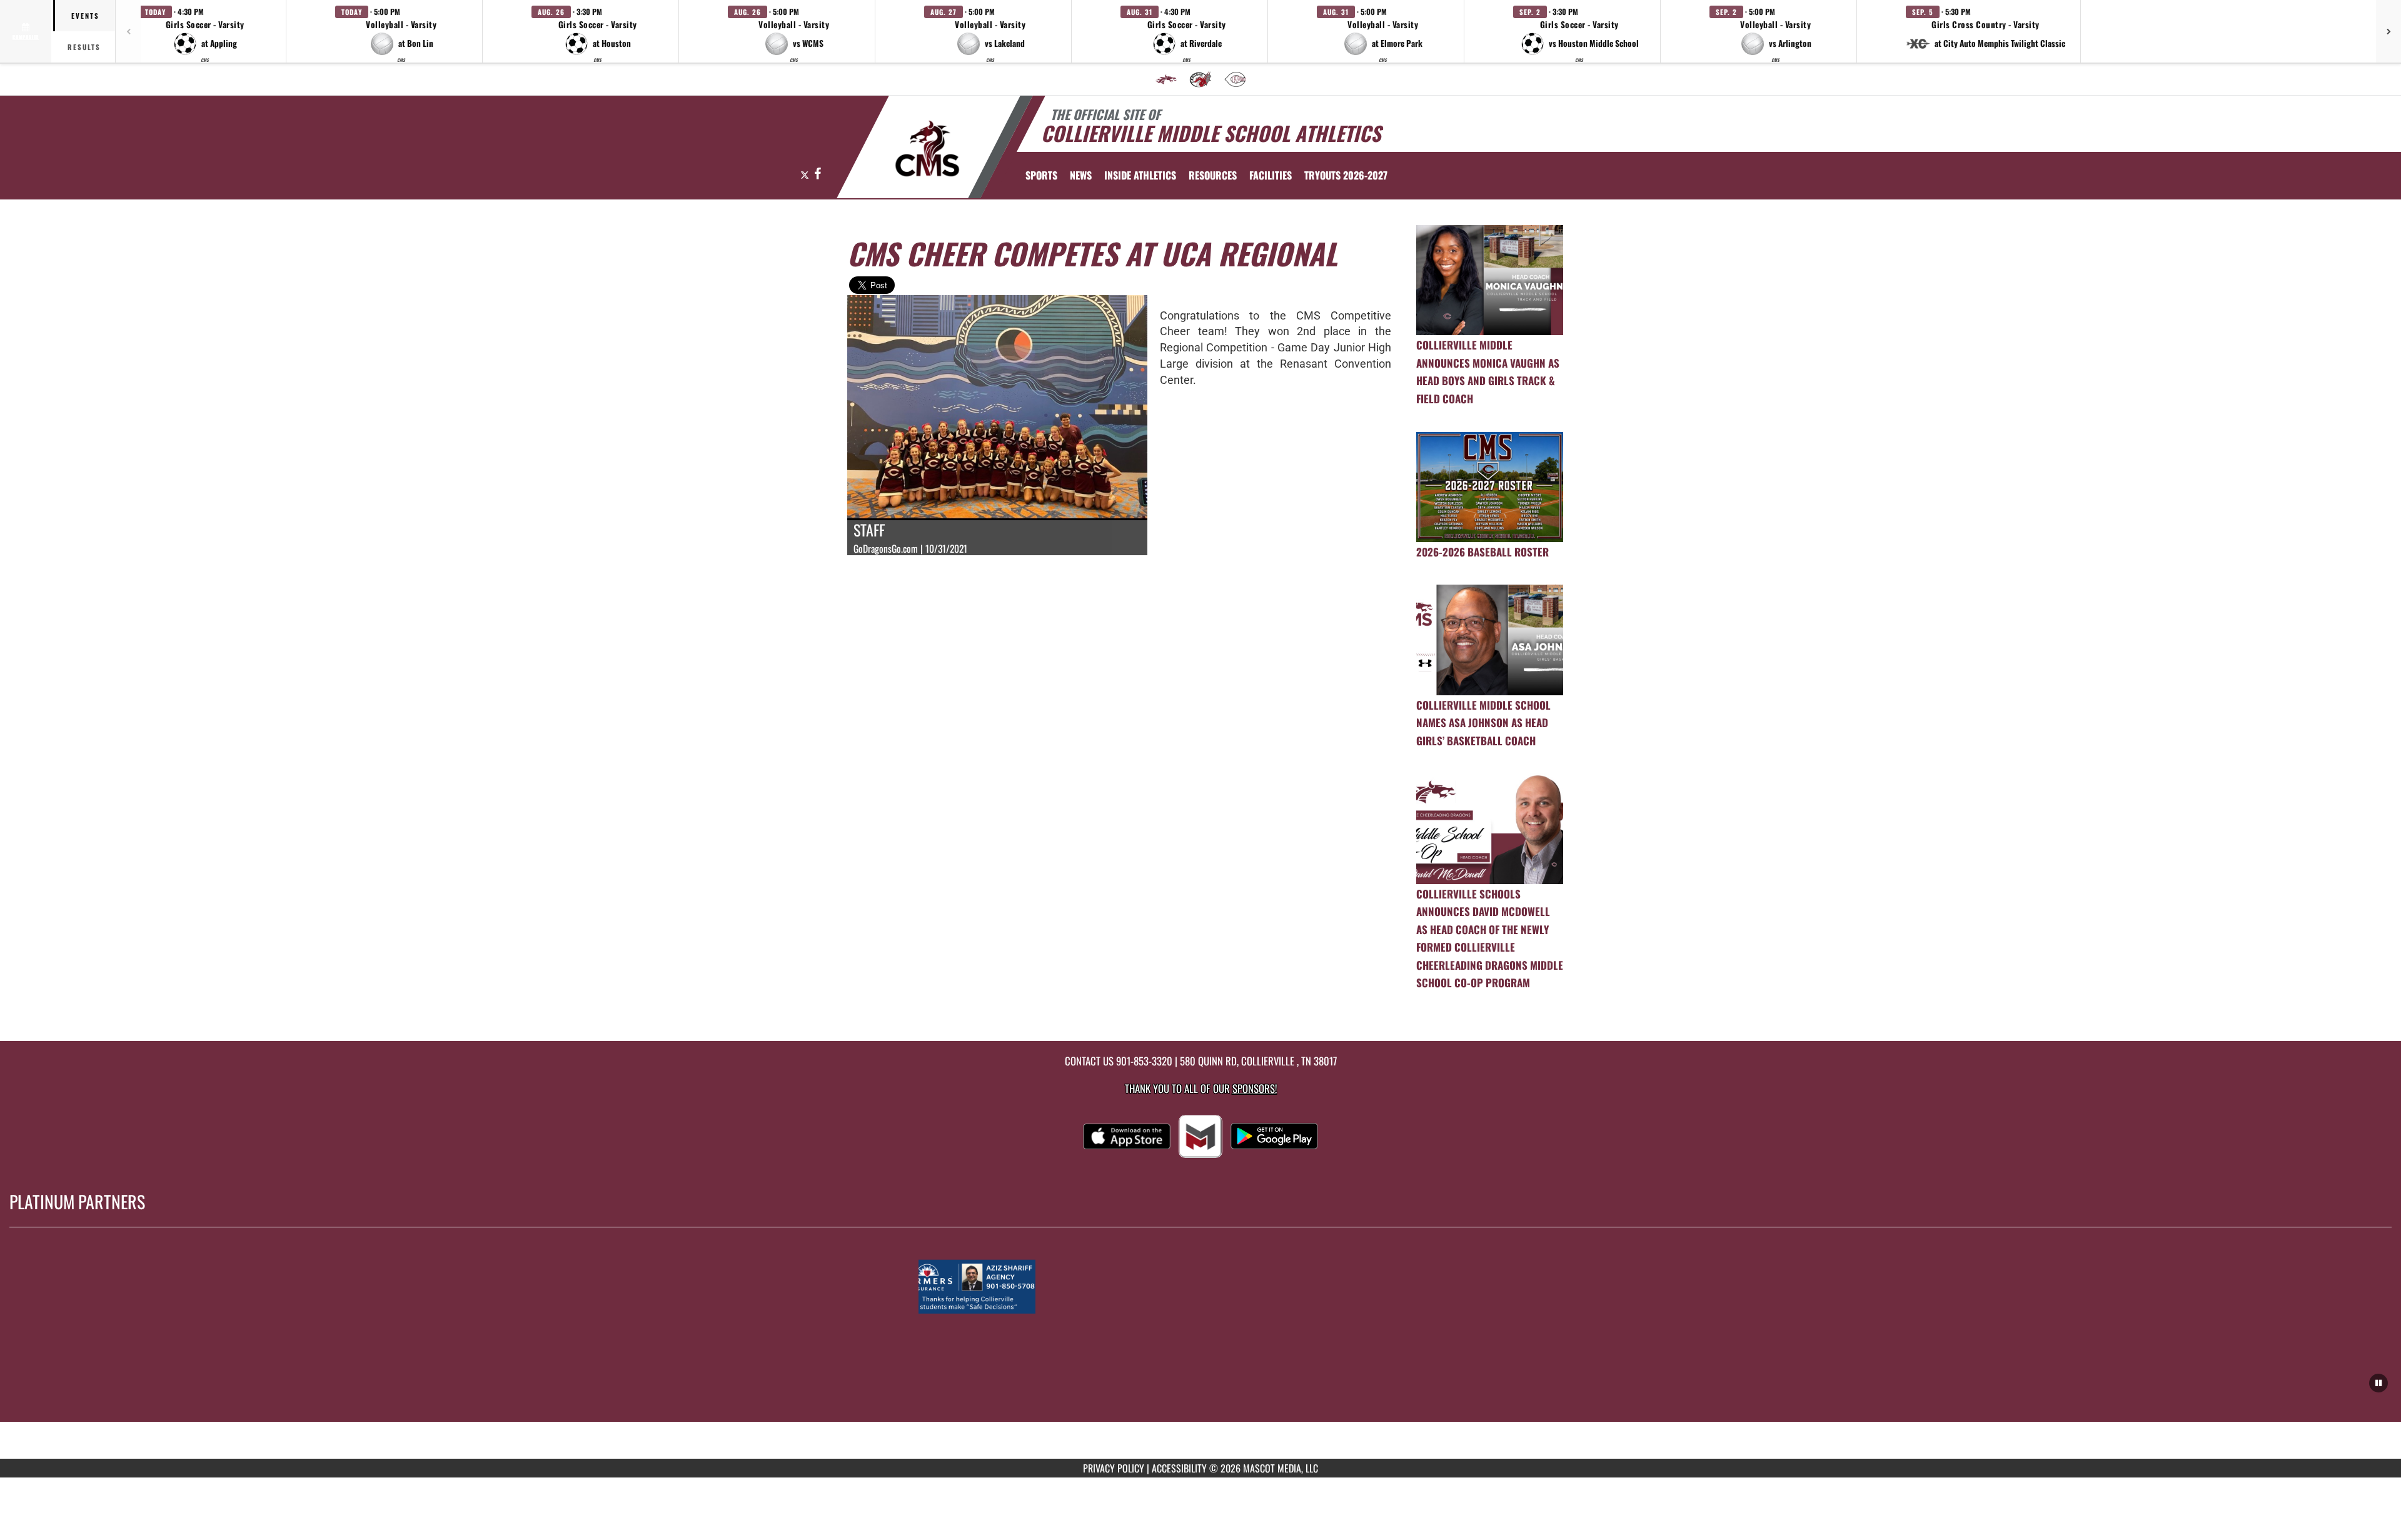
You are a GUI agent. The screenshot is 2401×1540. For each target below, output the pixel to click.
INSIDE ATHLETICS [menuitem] (1140, 175)
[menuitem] (1166, 79)
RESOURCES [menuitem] (1213, 175)
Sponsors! (1255, 1088)
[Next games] (2388, 31)
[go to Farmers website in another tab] (1200, 1287)
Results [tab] (84, 47)
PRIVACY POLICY (1114, 1468)
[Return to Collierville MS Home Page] (928, 149)
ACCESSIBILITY (1179, 1468)
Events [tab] (85, 16)
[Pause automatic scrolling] (2378, 1383)
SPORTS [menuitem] (1041, 175)
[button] (205, 31)
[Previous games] (128, 31)
